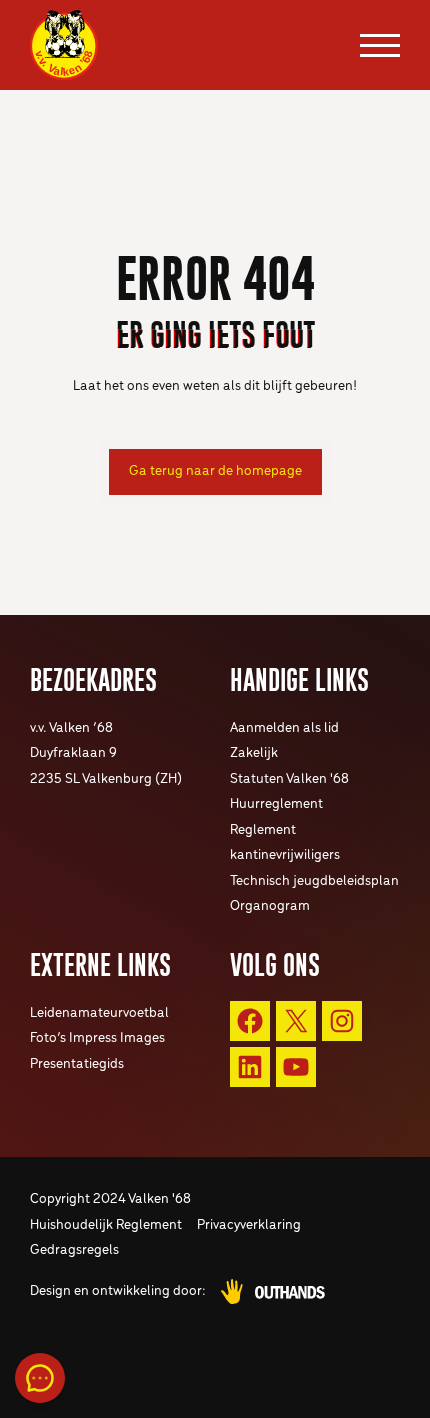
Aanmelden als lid (284, 728)
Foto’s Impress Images (97, 1038)
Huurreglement (276, 804)
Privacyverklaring (249, 1225)
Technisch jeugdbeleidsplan (314, 881)
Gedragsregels (74, 1250)
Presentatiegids (77, 1064)
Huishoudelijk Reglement (106, 1225)
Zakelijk (254, 753)
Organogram (270, 906)
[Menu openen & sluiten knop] (380, 45)
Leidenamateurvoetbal (99, 1013)
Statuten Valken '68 (289, 779)
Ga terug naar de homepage (215, 471)
